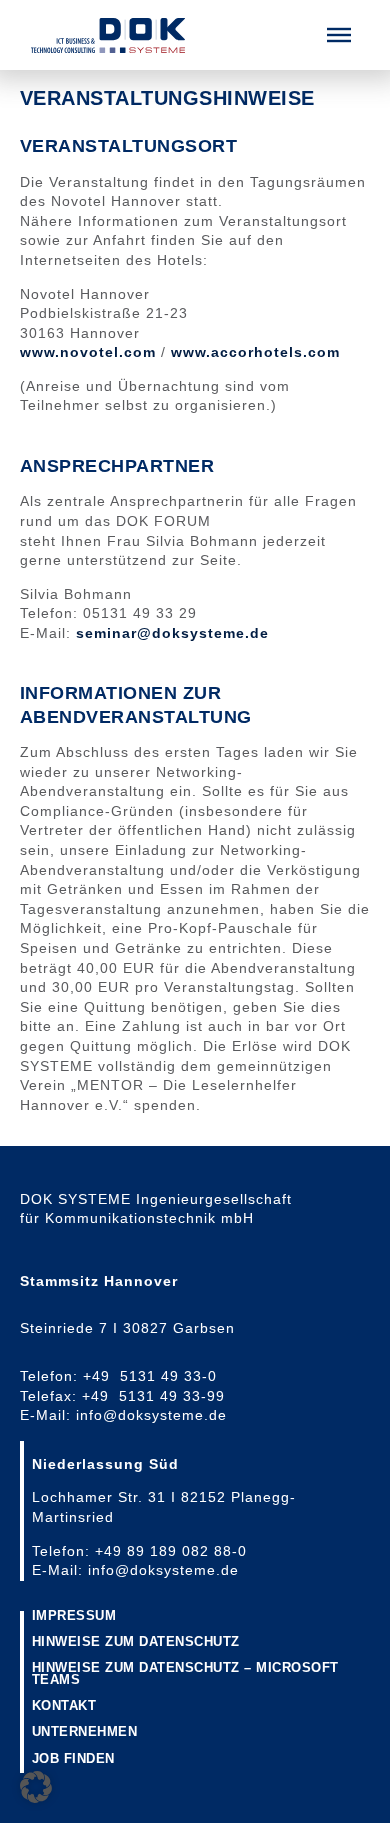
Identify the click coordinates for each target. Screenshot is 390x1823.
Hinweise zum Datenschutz (136, 1642)
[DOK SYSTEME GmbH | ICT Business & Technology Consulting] (108, 35)
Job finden (73, 1759)
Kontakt (64, 1706)
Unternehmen (85, 1732)
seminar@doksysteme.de (172, 633)
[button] (339, 35)
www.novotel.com (88, 352)
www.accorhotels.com (255, 352)
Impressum (74, 1616)
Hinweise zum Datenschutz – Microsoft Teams (185, 1674)
